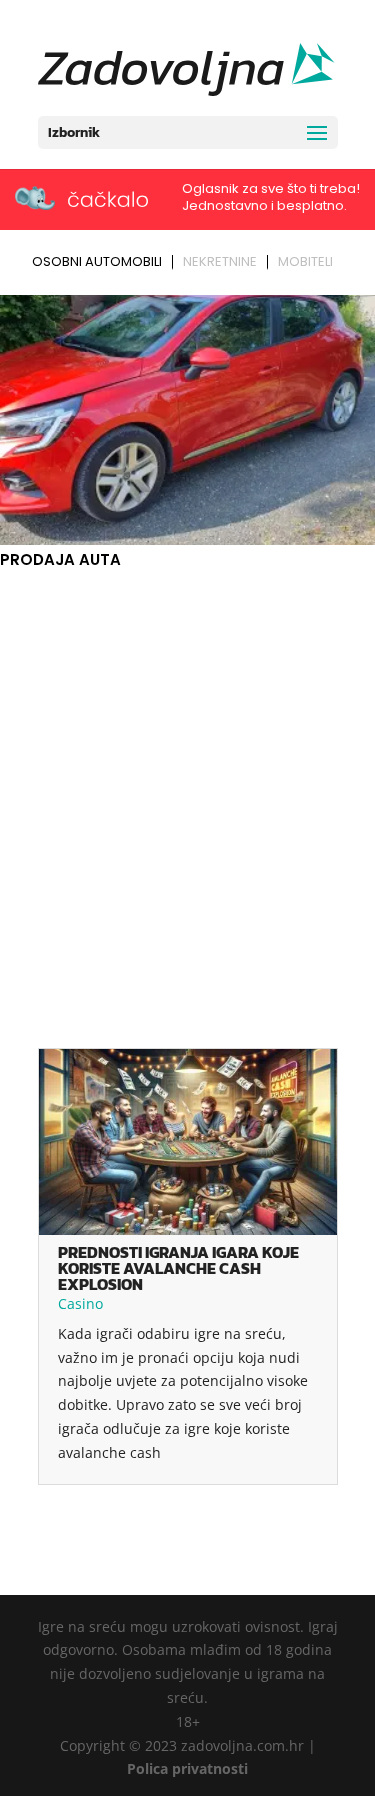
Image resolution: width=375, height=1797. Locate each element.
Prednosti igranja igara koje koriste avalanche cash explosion (178, 1268)
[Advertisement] (187, 770)
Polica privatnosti (187, 1768)
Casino (80, 1303)
